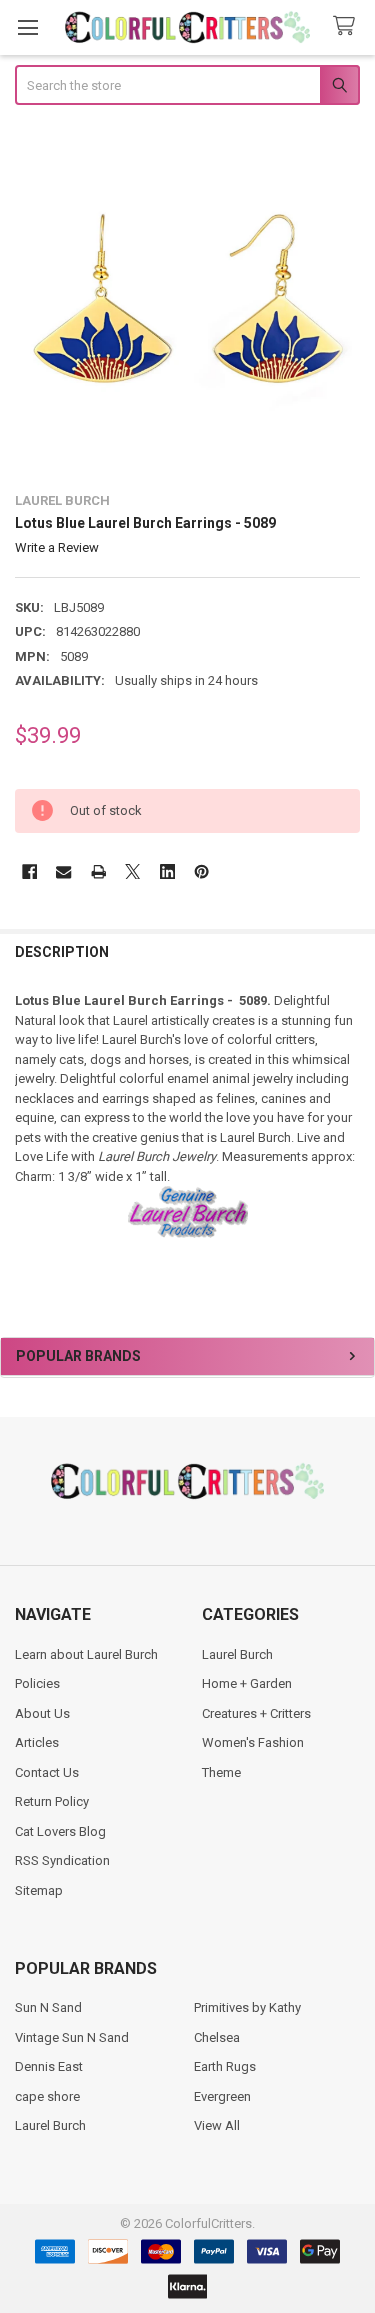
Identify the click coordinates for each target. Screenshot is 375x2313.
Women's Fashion (253, 1742)
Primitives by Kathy (247, 2007)
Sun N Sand (48, 2007)
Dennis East (49, 2066)
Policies (37, 1683)
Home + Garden (247, 1683)
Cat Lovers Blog (60, 1831)
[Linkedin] (167, 871)
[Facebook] (29, 871)
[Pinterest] (201, 871)
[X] (132, 871)
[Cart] (348, 26)
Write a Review (57, 547)
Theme (221, 1772)
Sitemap (39, 1890)
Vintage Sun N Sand (72, 2037)
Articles (37, 1742)
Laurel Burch (237, 1654)
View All (217, 2125)
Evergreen (222, 2096)
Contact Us (47, 1772)
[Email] (63, 871)
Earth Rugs (225, 2066)
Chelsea (217, 2037)
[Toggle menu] (27, 27)
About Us (42, 1713)
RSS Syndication (62, 1860)
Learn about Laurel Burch (86, 1654)
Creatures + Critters (256, 1713)
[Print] (98, 871)
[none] (188, 301)
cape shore (47, 2096)
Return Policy (52, 1801)
